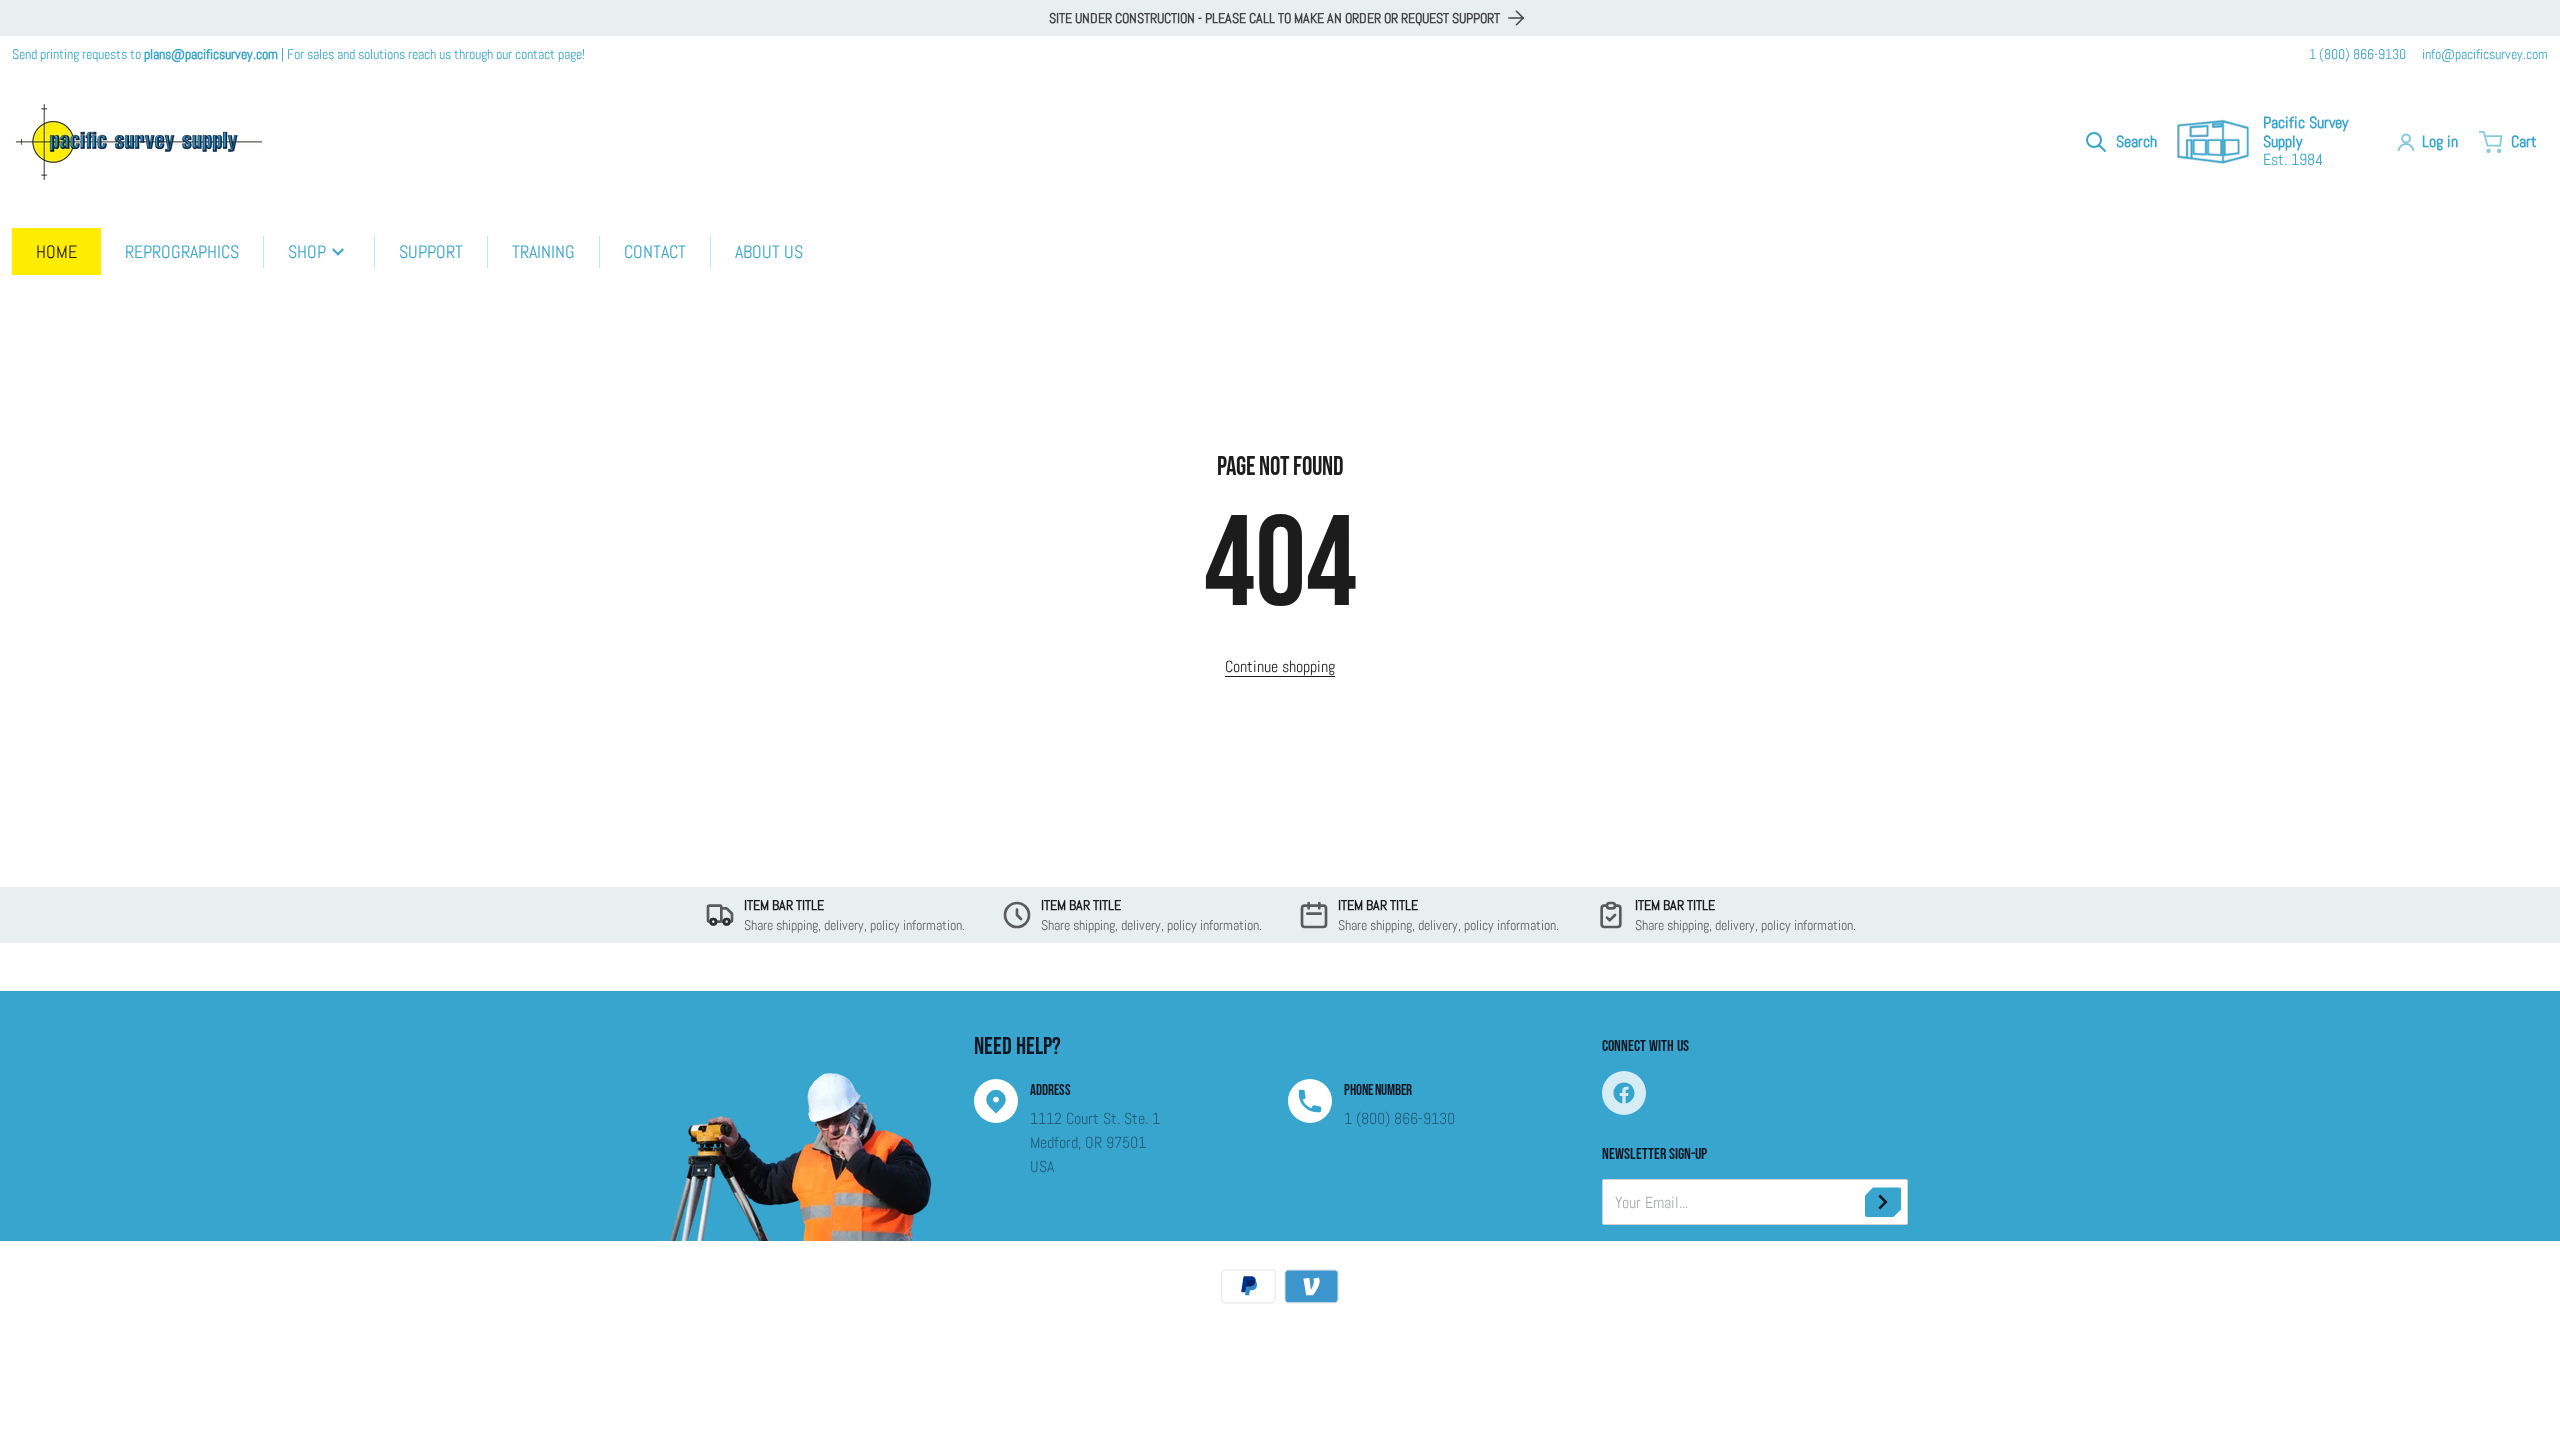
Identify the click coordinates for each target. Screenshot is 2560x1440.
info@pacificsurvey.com (2485, 54)
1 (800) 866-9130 (2357, 54)
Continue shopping (1280, 666)
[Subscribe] (1883, 1202)
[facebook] (1624, 1093)
